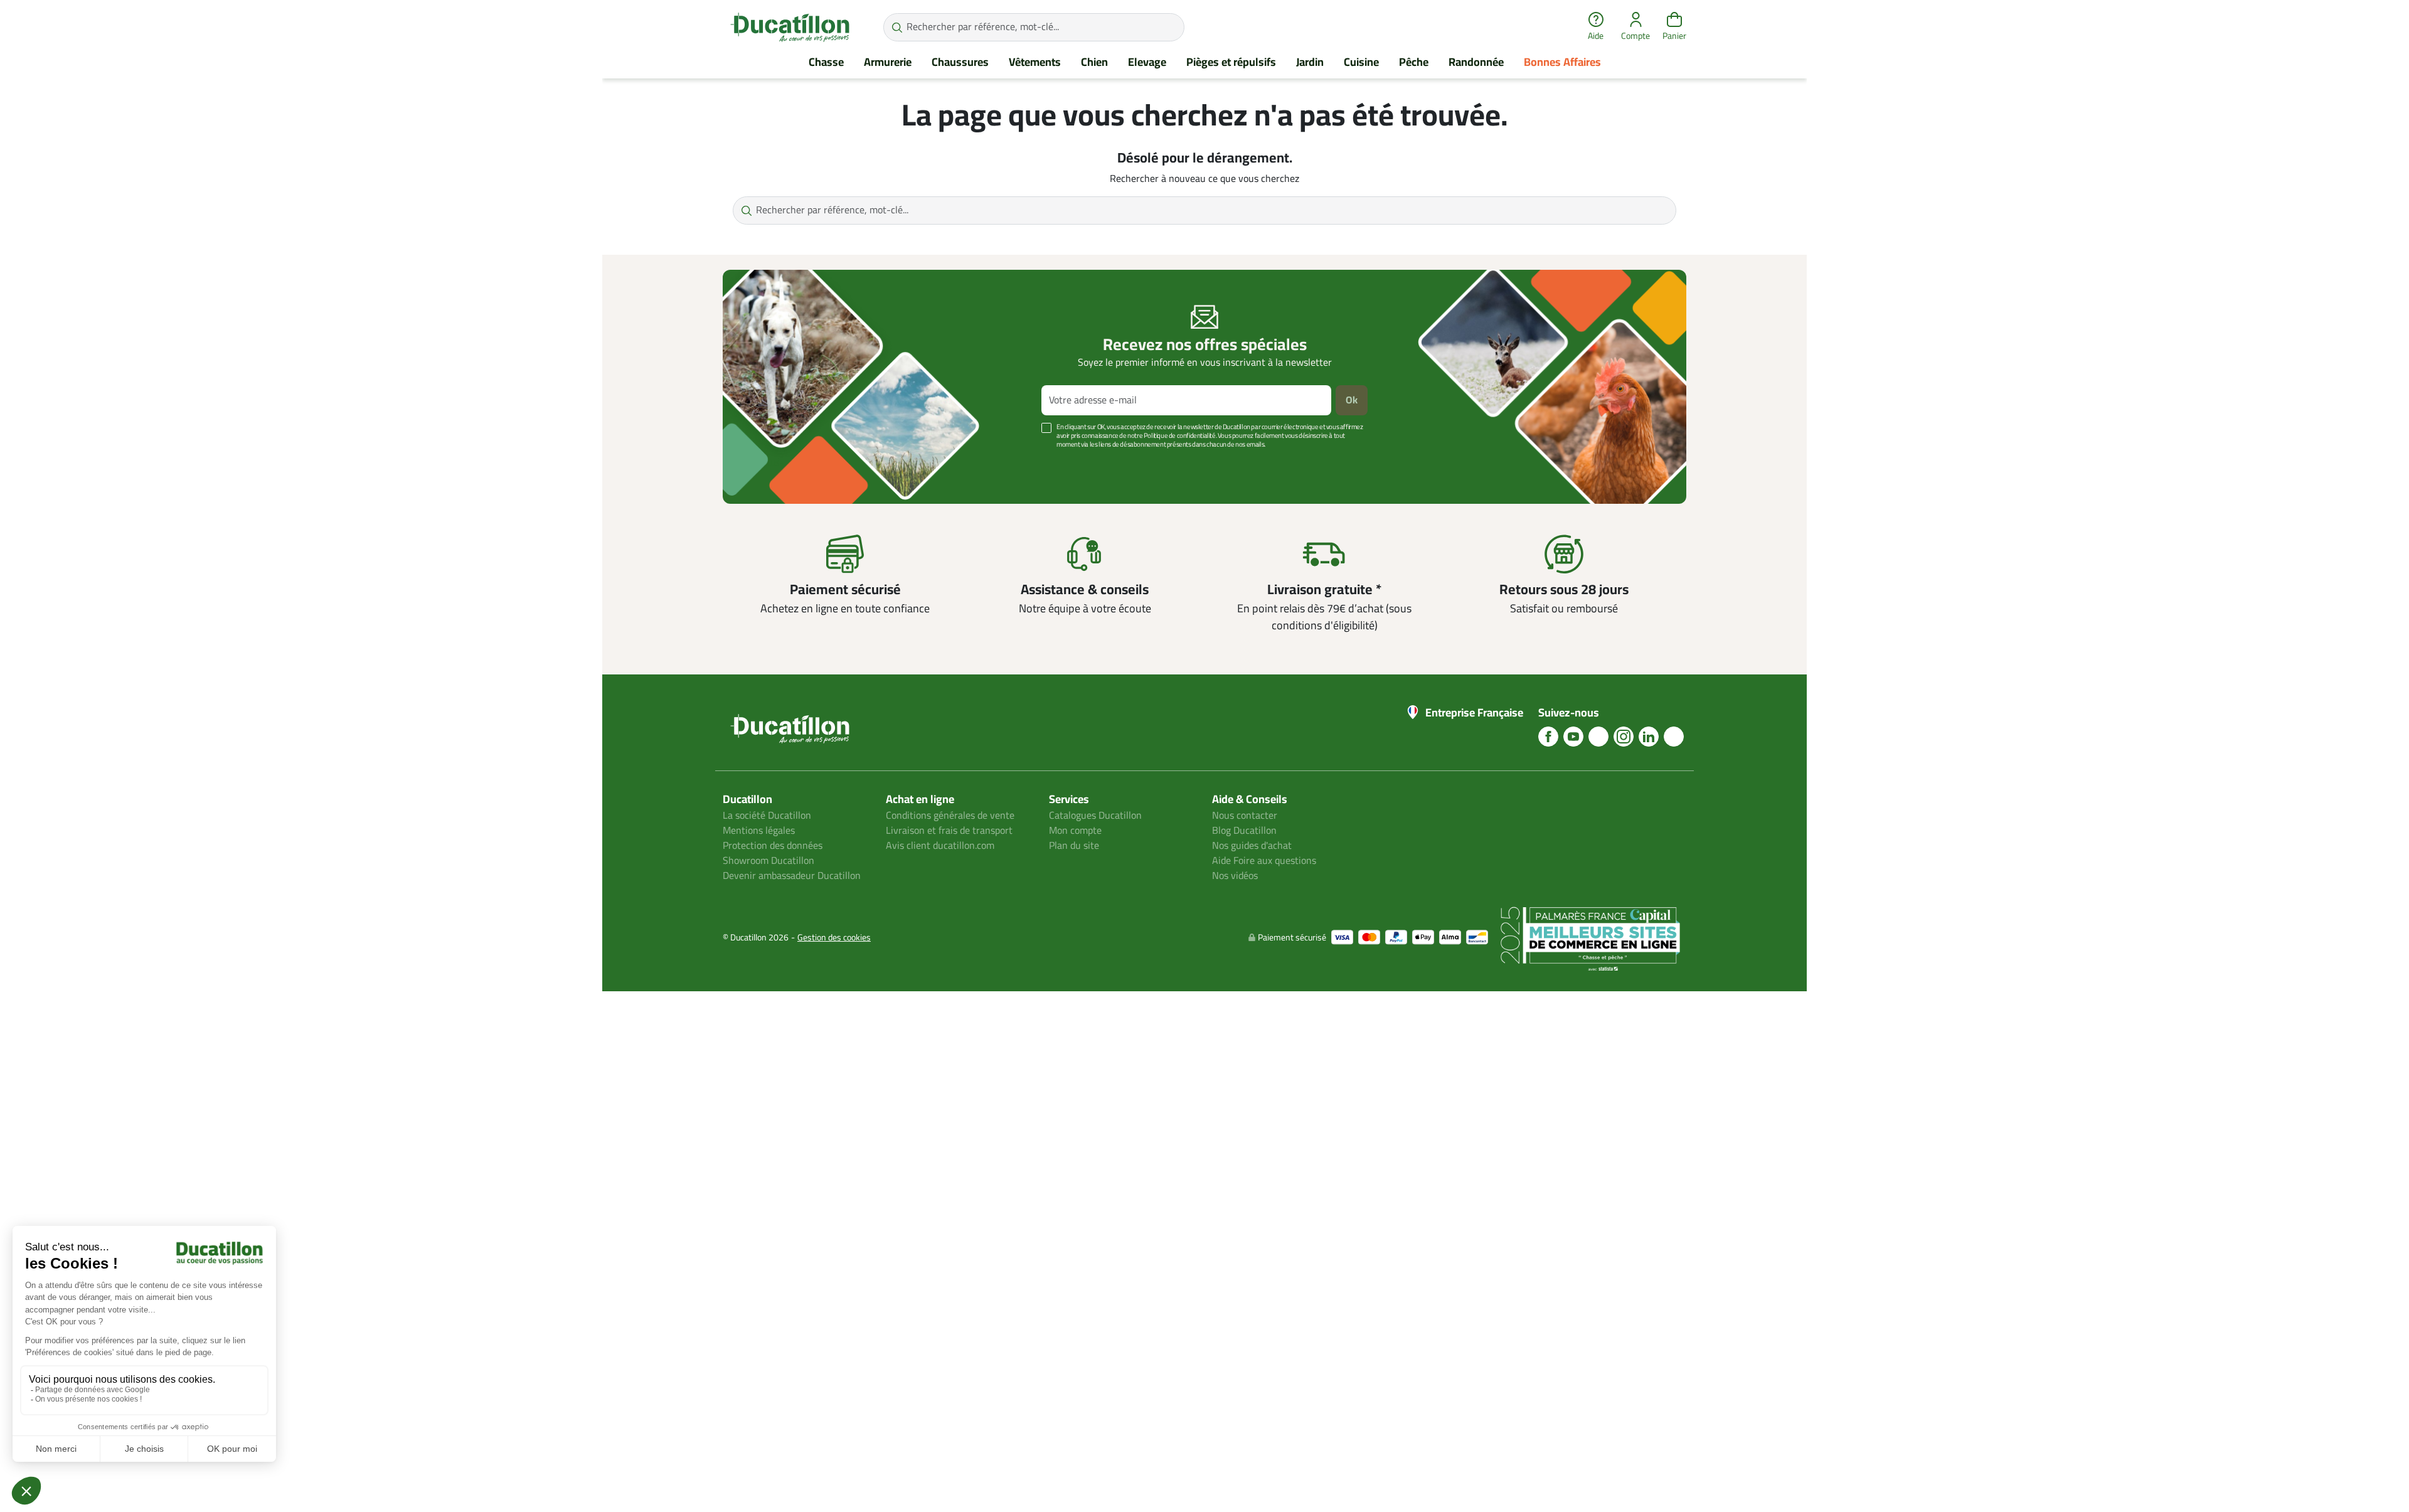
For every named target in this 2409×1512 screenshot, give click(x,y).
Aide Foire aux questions (1264, 861)
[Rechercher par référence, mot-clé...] (897, 27)
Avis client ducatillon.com (940, 846)
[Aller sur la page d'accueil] (790, 27)
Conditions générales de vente (950, 816)
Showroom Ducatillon (768, 861)
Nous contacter (1245, 816)
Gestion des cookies (834, 938)
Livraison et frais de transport (949, 831)
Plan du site (1074, 846)
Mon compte (1075, 831)
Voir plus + (766, 463)
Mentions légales (759, 831)
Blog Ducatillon (1244, 831)
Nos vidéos (1235, 876)
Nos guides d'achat (1252, 846)
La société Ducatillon (767, 816)
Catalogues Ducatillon (1095, 816)
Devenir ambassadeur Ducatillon (792, 876)
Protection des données (773, 846)
